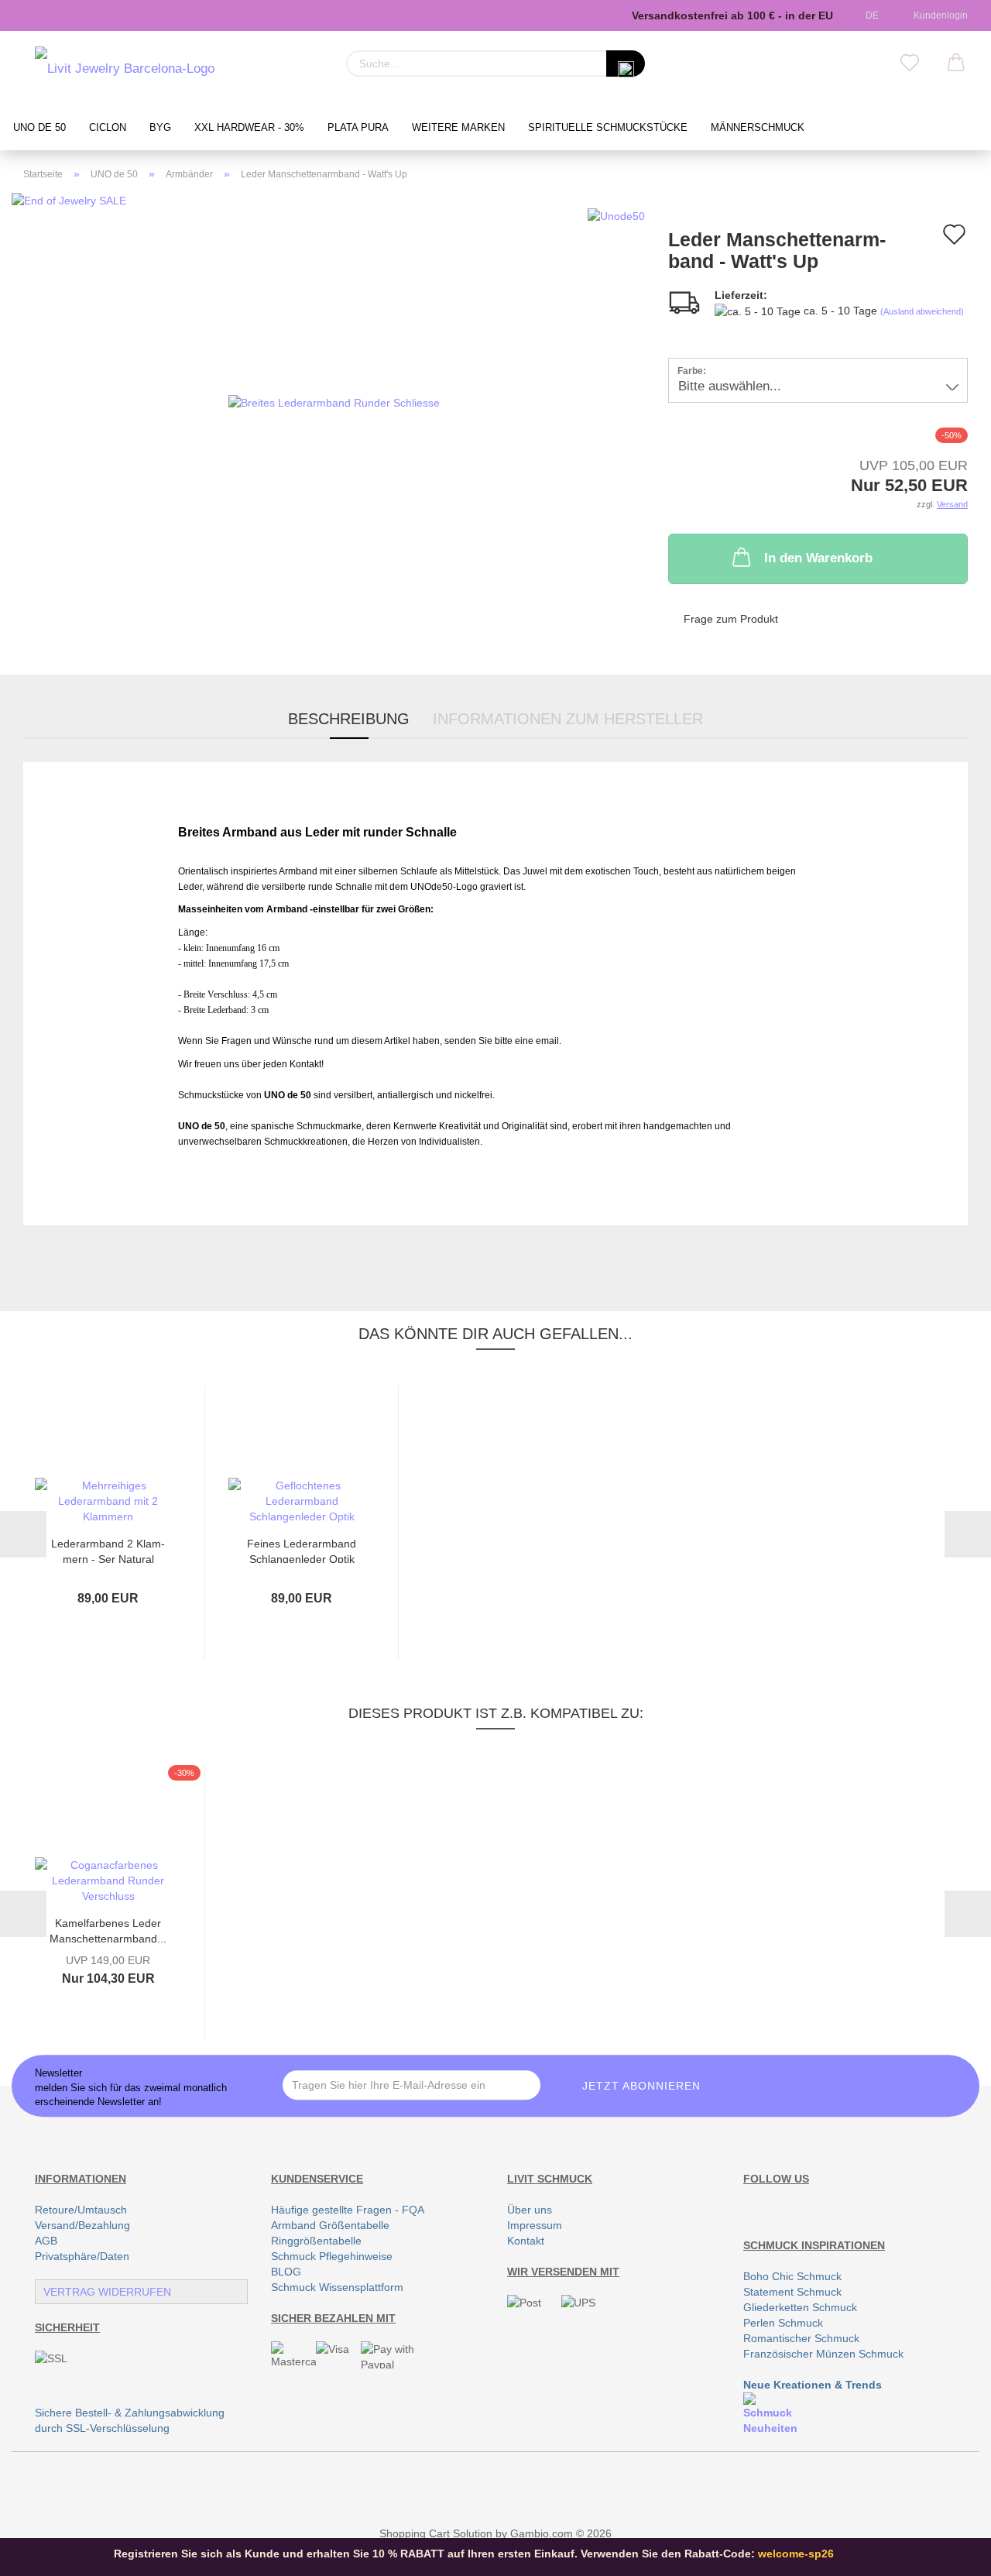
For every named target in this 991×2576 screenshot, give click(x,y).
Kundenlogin (938, 15)
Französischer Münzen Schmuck (823, 2354)
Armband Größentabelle (330, 2225)
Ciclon (108, 128)
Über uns (530, 2210)
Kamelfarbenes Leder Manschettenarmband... (108, 1930)
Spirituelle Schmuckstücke (608, 128)
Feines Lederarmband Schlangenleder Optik (302, 1550)
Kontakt (526, 2241)
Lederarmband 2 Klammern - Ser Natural (108, 1550)
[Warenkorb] (956, 64)
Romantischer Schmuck (801, 2338)
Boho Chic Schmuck (792, 2276)
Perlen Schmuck (783, 2323)
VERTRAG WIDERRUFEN (107, 2292)
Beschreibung (349, 719)
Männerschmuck (758, 128)
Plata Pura (358, 128)
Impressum (535, 2225)
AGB (46, 2241)
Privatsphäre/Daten (82, 2256)
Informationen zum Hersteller (568, 719)
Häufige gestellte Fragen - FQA (348, 2210)
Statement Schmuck (792, 2292)
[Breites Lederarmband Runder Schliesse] (334, 401)
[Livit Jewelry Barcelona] (125, 70)
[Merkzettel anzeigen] (910, 64)
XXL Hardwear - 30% (249, 128)
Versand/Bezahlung (82, 2225)
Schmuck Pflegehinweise (332, 2256)
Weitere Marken (458, 128)
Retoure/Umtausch (81, 2210)
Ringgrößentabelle (316, 2241)
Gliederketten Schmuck (800, 2307)
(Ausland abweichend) (922, 311)
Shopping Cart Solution (436, 2533)
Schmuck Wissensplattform (337, 2287)
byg (160, 128)
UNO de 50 (39, 128)
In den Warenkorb (818, 558)
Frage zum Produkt (731, 619)
